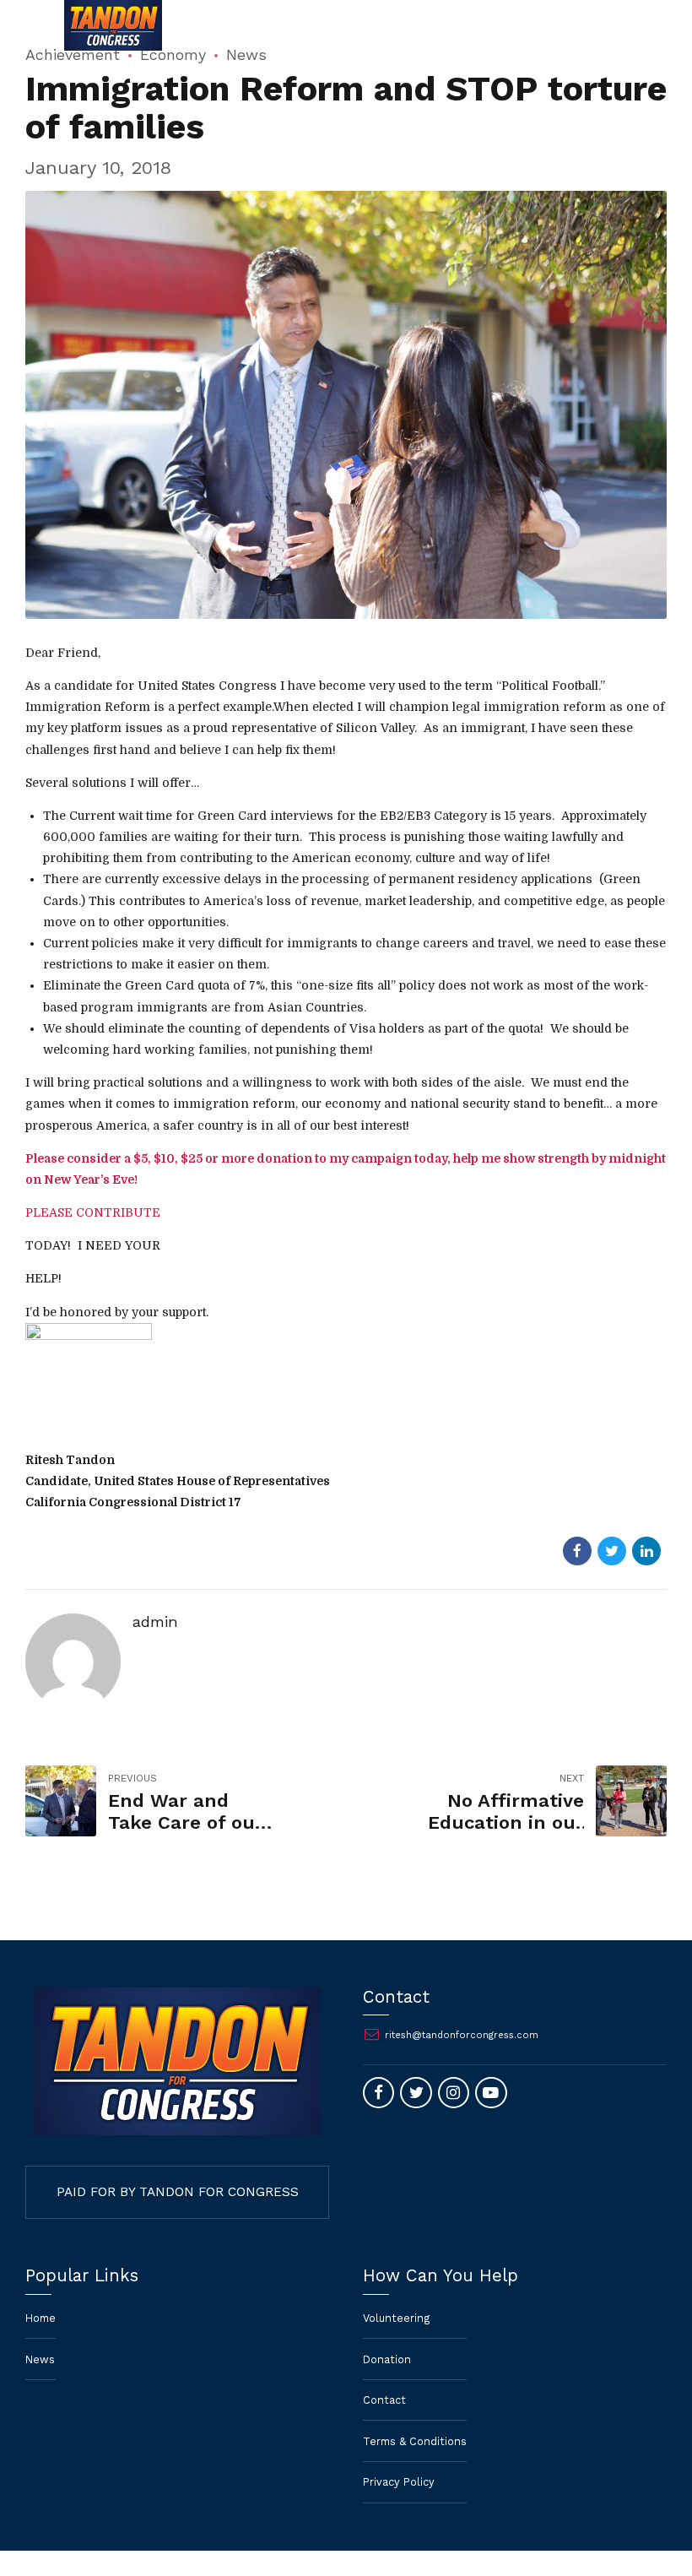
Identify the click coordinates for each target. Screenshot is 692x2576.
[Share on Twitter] (612, 1551)
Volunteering (397, 2318)
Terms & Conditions (415, 2441)
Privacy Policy (399, 2482)
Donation (387, 2359)
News (246, 54)
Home (41, 2318)
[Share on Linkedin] (646, 1551)
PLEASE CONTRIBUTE (93, 1212)
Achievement (73, 54)
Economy (173, 54)
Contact (384, 2400)
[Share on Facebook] (577, 1551)
